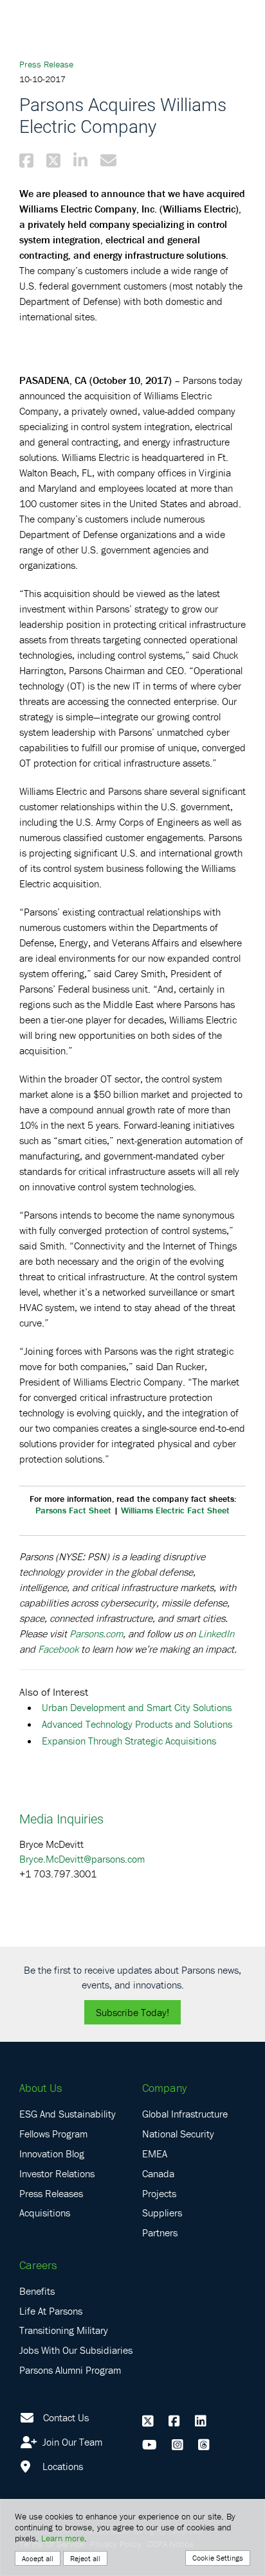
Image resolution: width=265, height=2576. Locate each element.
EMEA (155, 2154)
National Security (178, 2134)
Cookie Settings (218, 2558)
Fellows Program (53, 2134)
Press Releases (51, 2193)
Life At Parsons (51, 2311)
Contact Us (66, 2417)
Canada (158, 2173)
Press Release (46, 64)
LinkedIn (216, 1633)
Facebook (58, 1649)
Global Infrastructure (185, 2114)
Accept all (38, 2558)
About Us (41, 2088)
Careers (38, 2265)
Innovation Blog (52, 2154)
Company (164, 2088)
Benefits (37, 2291)
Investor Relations (57, 2173)
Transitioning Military (64, 2330)
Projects (159, 2193)
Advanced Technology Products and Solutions (137, 1724)
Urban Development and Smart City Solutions (137, 1707)
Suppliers (162, 2213)
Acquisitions (45, 2213)
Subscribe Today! (132, 2012)
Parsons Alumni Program (70, 2370)
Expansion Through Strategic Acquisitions (129, 1741)
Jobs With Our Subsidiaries (76, 2350)
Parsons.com (96, 1633)
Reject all (85, 2558)
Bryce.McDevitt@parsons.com (82, 1859)
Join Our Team (71, 2442)
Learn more (63, 2538)
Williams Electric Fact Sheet (175, 1510)
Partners (160, 2232)
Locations (61, 2466)
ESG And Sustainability (68, 2114)
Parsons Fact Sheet (73, 1510)
